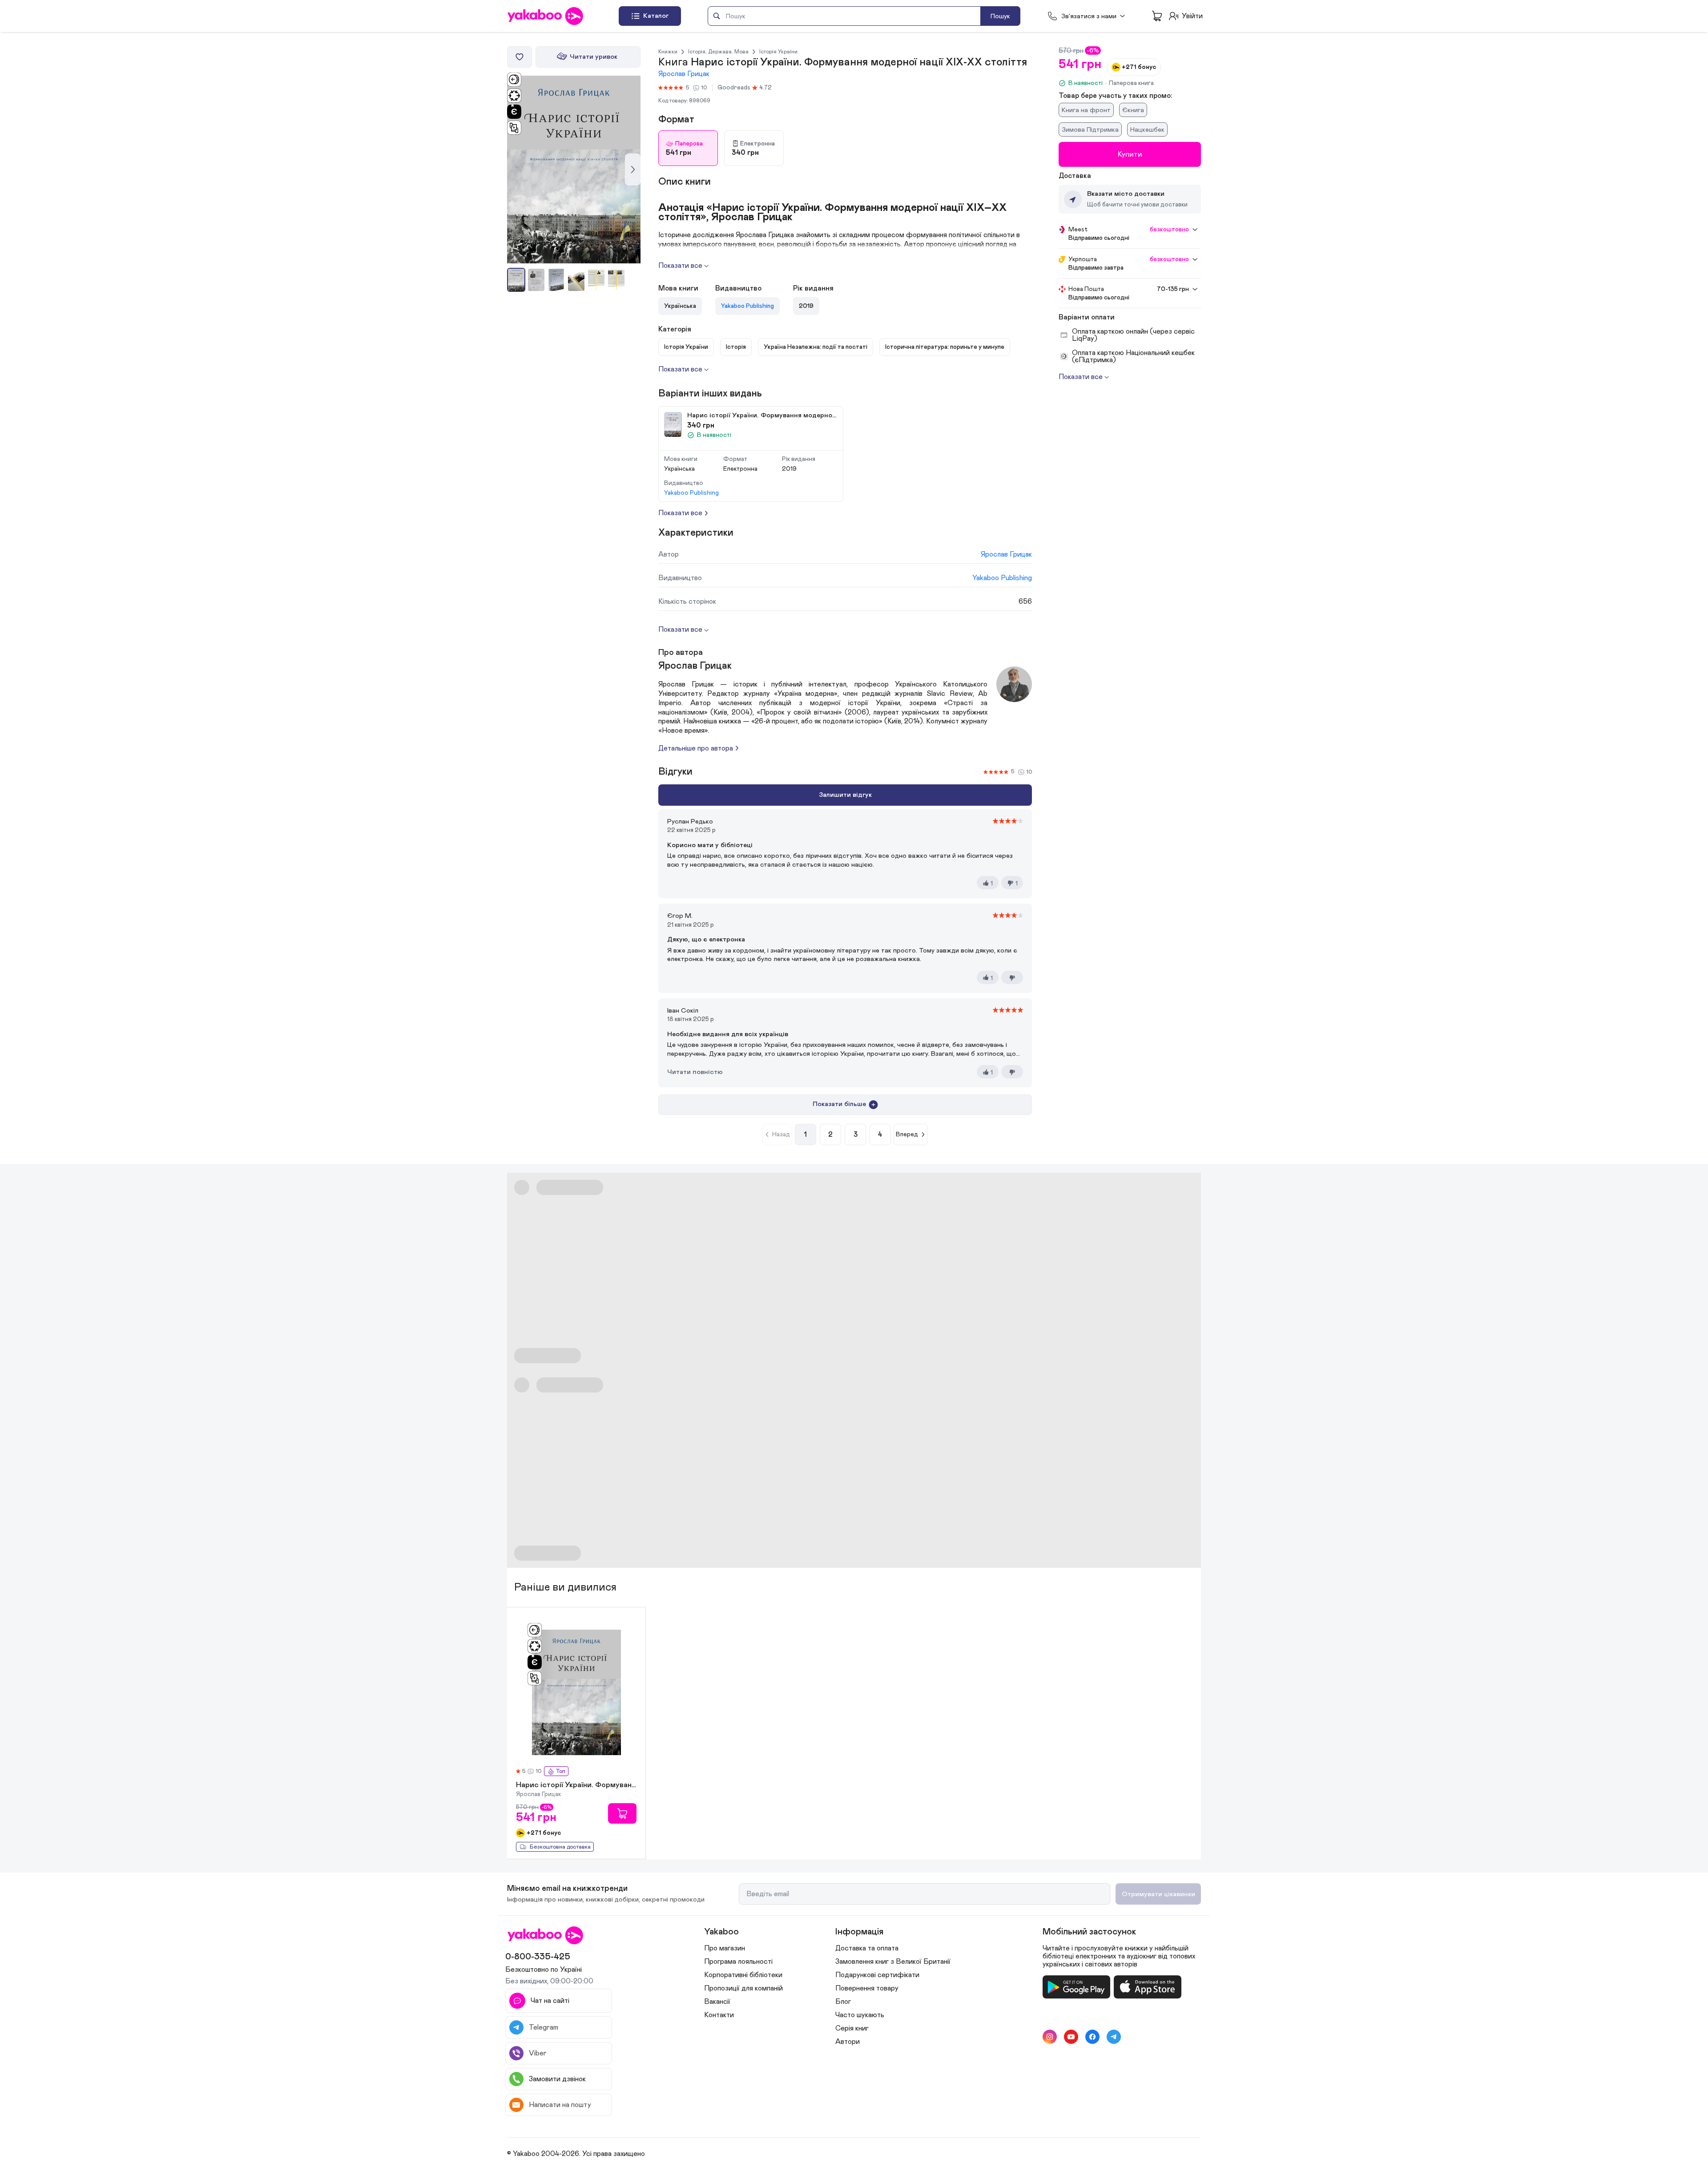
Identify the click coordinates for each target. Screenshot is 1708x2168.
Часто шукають (860, 2015)
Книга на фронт (1086, 110)
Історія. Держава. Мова (718, 52)
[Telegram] (1114, 2037)
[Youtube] (1071, 2037)
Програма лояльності (738, 1962)
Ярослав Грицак (684, 74)
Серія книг (852, 2028)
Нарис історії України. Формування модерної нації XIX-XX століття (576, 1785)
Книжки (668, 52)
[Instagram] (1050, 2037)
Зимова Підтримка (1090, 130)
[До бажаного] (520, 57)
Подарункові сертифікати (877, 1975)
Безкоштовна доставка (560, 1847)
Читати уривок (594, 57)
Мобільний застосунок (1089, 1932)
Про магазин (725, 1948)
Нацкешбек (1147, 130)
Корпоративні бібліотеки (743, 1975)
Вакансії (717, 2002)
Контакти (719, 2015)
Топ (560, 1771)
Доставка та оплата (867, 1948)
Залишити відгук (845, 795)
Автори (848, 2042)
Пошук (1000, 16)
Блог (843, 2002)
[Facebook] (1092, 2037)
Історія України (778, 52)
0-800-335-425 (538, 1957)
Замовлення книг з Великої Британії (893, 1962)
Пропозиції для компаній (743, 1988)
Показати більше (839, 1104)
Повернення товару (867, 1988)
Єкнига (1133, 110)
